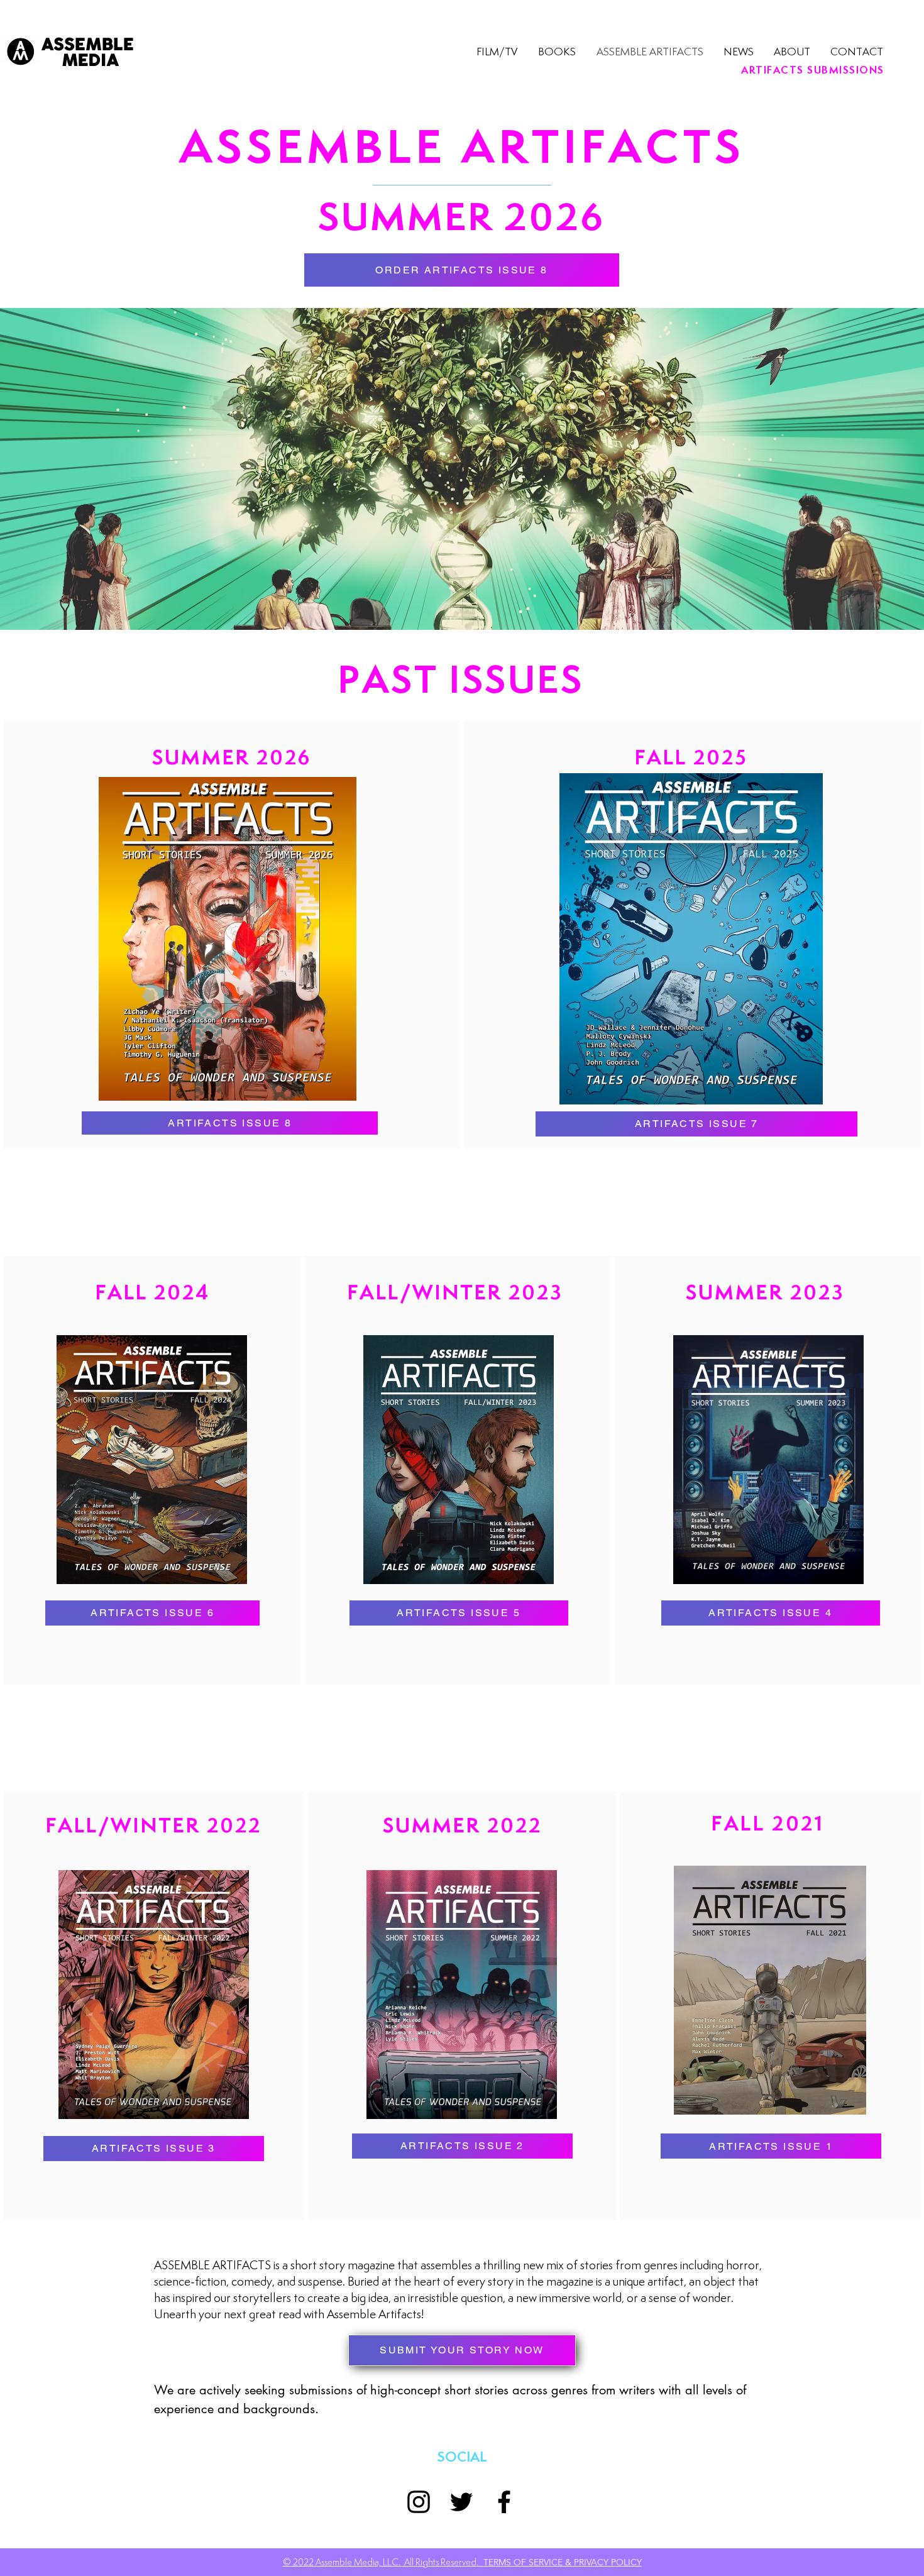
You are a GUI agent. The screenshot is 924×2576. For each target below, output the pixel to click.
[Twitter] (461, 2502)
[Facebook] (504, 2502)
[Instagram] (419, 2502)
